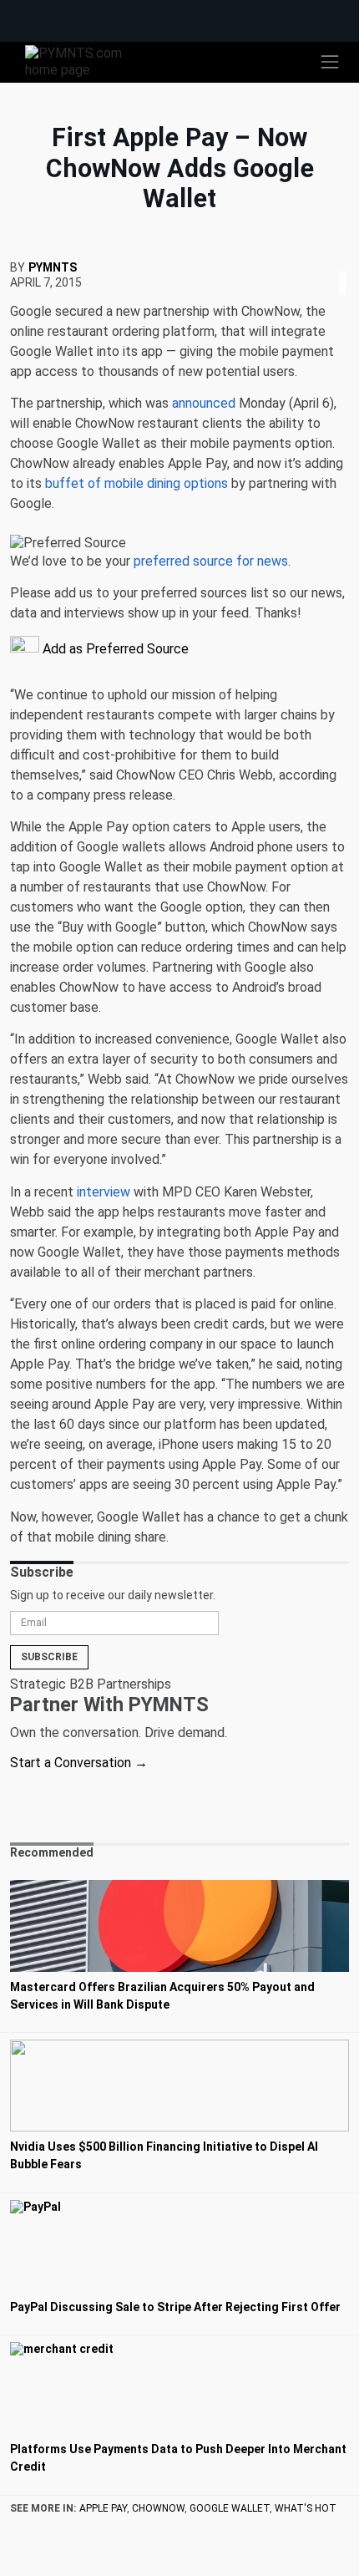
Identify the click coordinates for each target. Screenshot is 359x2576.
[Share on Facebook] (331, 263)
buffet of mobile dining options (137, 483)
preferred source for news (211, 561)
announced (204, 403)
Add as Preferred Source (114, 649)
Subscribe (49, 1657)
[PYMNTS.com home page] (83, 61)
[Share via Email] (347, 263)
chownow (158, 2508)
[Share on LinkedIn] (342, 263)
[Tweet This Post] (336, 263)
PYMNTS (53, 267)
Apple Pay (103, 2508)
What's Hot (306, 2508)
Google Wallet (230, 2508)
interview (104, 1192)
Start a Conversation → (79, 1763)
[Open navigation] (330, 62)
